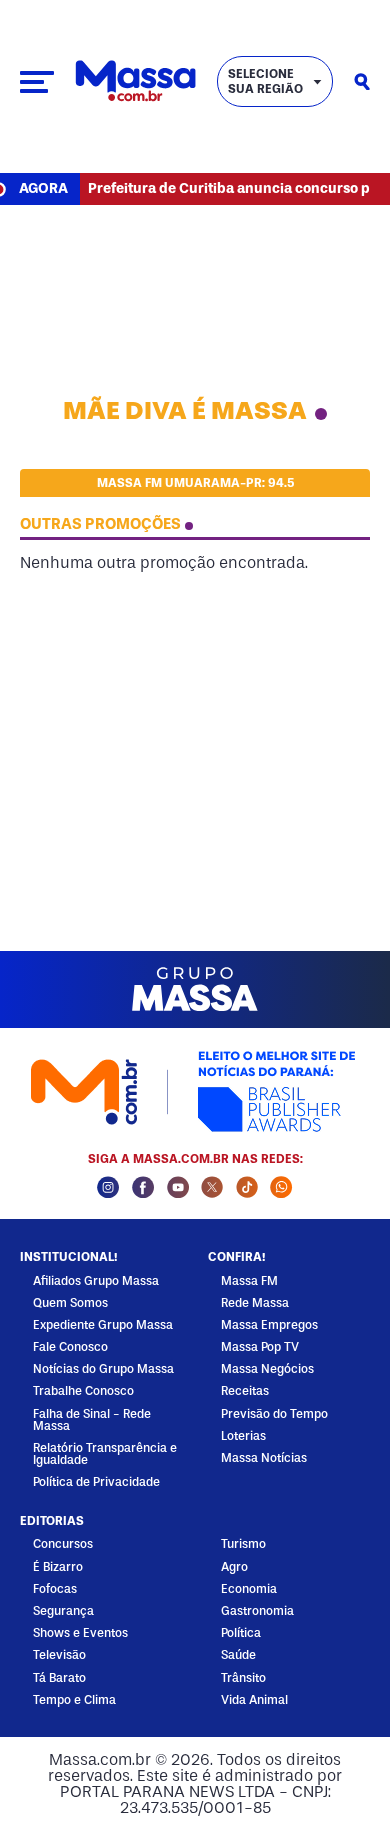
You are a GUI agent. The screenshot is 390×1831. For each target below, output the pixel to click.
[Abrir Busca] (362, 82)
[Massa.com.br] (135, 81)
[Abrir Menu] (37, 82)
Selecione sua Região (265, 81)
